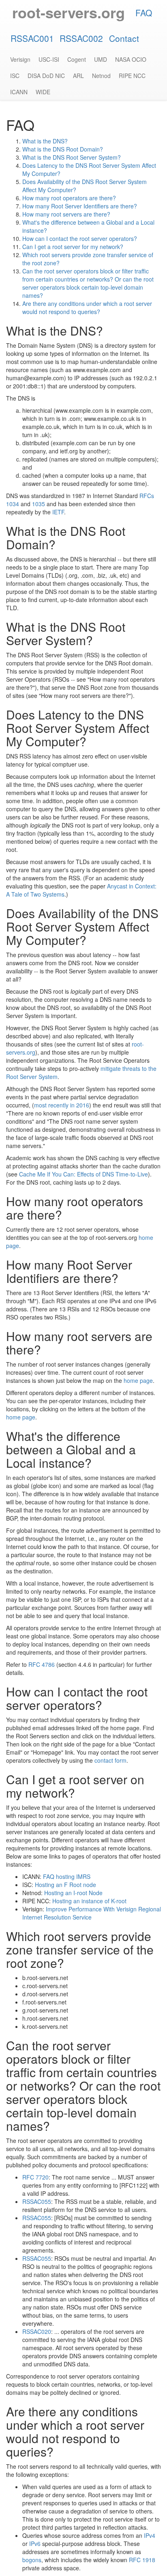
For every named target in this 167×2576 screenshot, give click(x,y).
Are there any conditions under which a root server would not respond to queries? (87, 308)
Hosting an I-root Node (73, 1893)
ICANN (19, 92)
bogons (32, 2560)
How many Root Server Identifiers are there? (80, 206)
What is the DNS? (45, 141)
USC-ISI (49, 59)
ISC (15, 76)
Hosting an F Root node (65, 1885)
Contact (124, 38)
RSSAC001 (32, 38)
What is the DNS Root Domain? (63, 149)
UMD (101, 59)
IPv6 (35, 2544)
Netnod (101, 76)
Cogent (77, 59)
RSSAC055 (37, 2201)
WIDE (43, 92)
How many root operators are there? (69, 198)
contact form (110, 1760)
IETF (58, 512)
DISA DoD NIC (46, 76)
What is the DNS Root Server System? (72, 157)
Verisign (20, 59)
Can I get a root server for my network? (73, 247)
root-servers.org (69, 12)
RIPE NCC (132, 76)
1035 (39, 504)
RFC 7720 (35, 2177)
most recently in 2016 (62, 1105)
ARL (78, 76)
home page (138, 1380)
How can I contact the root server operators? (80, 238)
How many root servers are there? (66, 214)
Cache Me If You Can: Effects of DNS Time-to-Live (83, 1174)
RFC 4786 (42, 1664)
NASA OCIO (131, 59)
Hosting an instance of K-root (89, 1901)
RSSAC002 (81, 38)
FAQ (144, 13)
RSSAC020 (37, 2331)
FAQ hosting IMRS (67, 1876)
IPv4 (150, 2535)
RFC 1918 (142, 2560)
